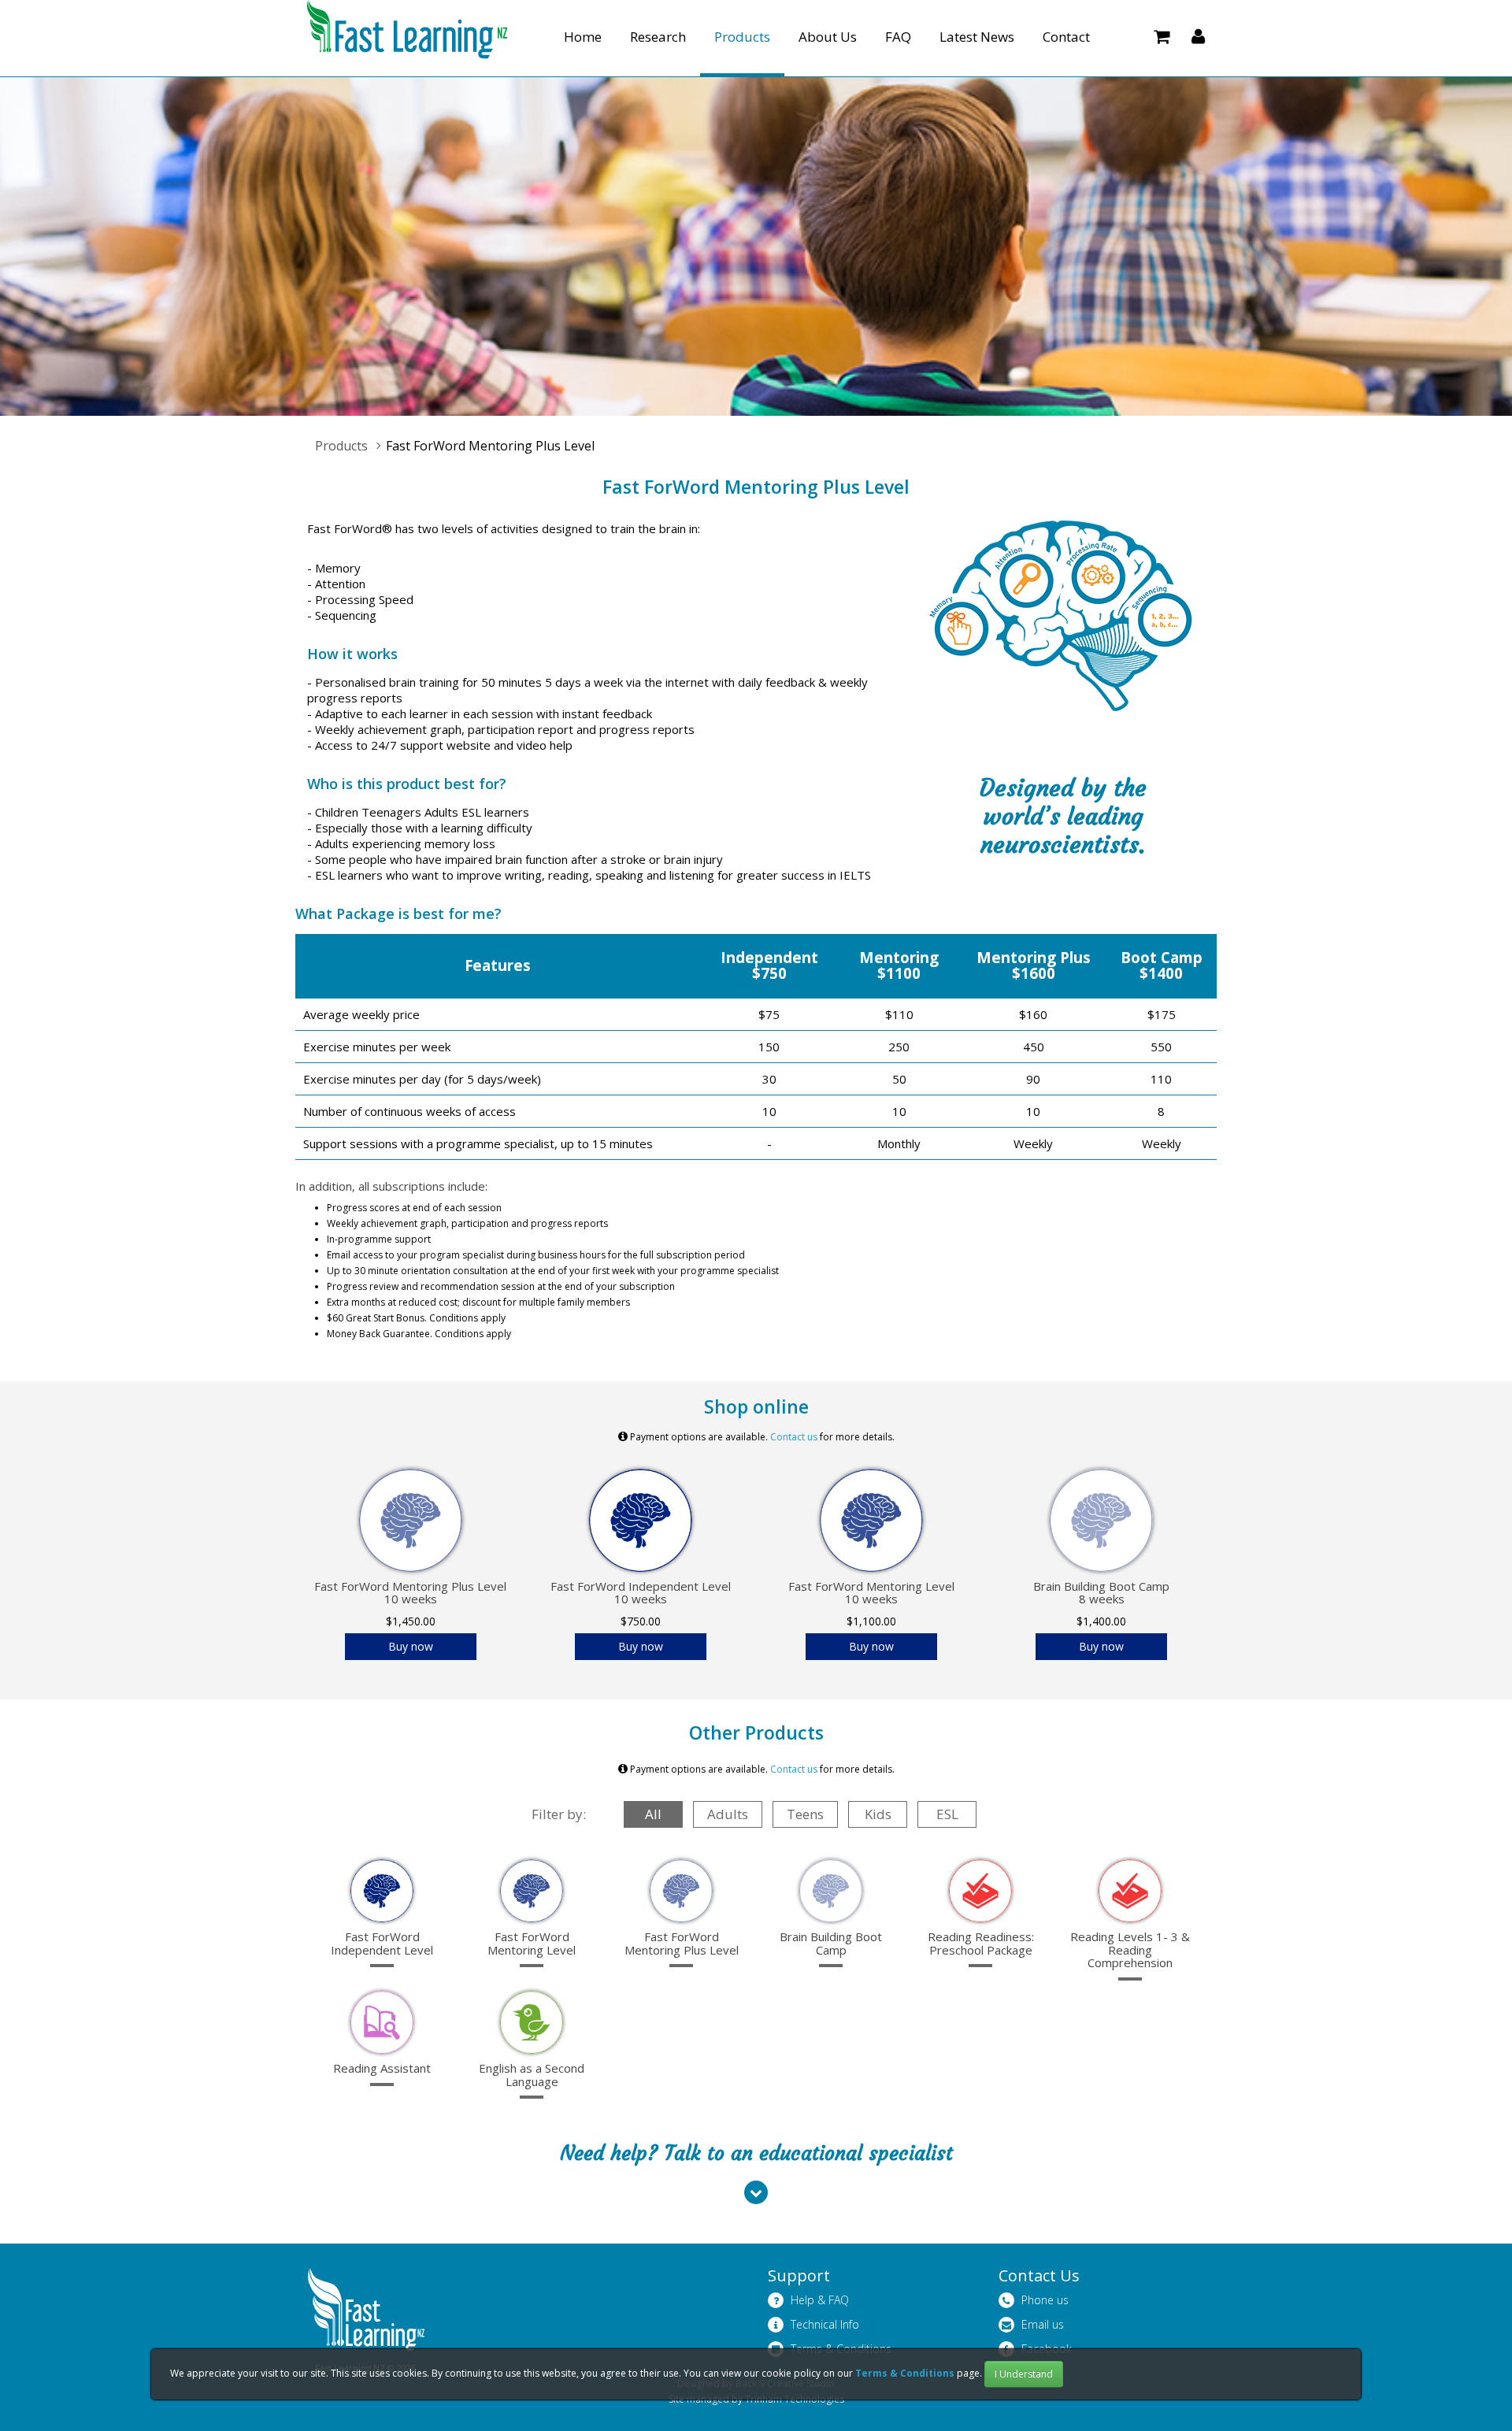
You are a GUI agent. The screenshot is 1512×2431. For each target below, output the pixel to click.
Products (742, 37)
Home (583, 37)
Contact (1066, 37)
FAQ (898, 37)
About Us (828, 37)
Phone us (1043, 2300)
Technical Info (823, 2324)
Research (658, 37)
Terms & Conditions (906, 2373)
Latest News (977, 37)
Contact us (794, 1437)
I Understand (1024, 2374)
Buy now (411, 1646)
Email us (1041, 2324)
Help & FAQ (818, 2300)
